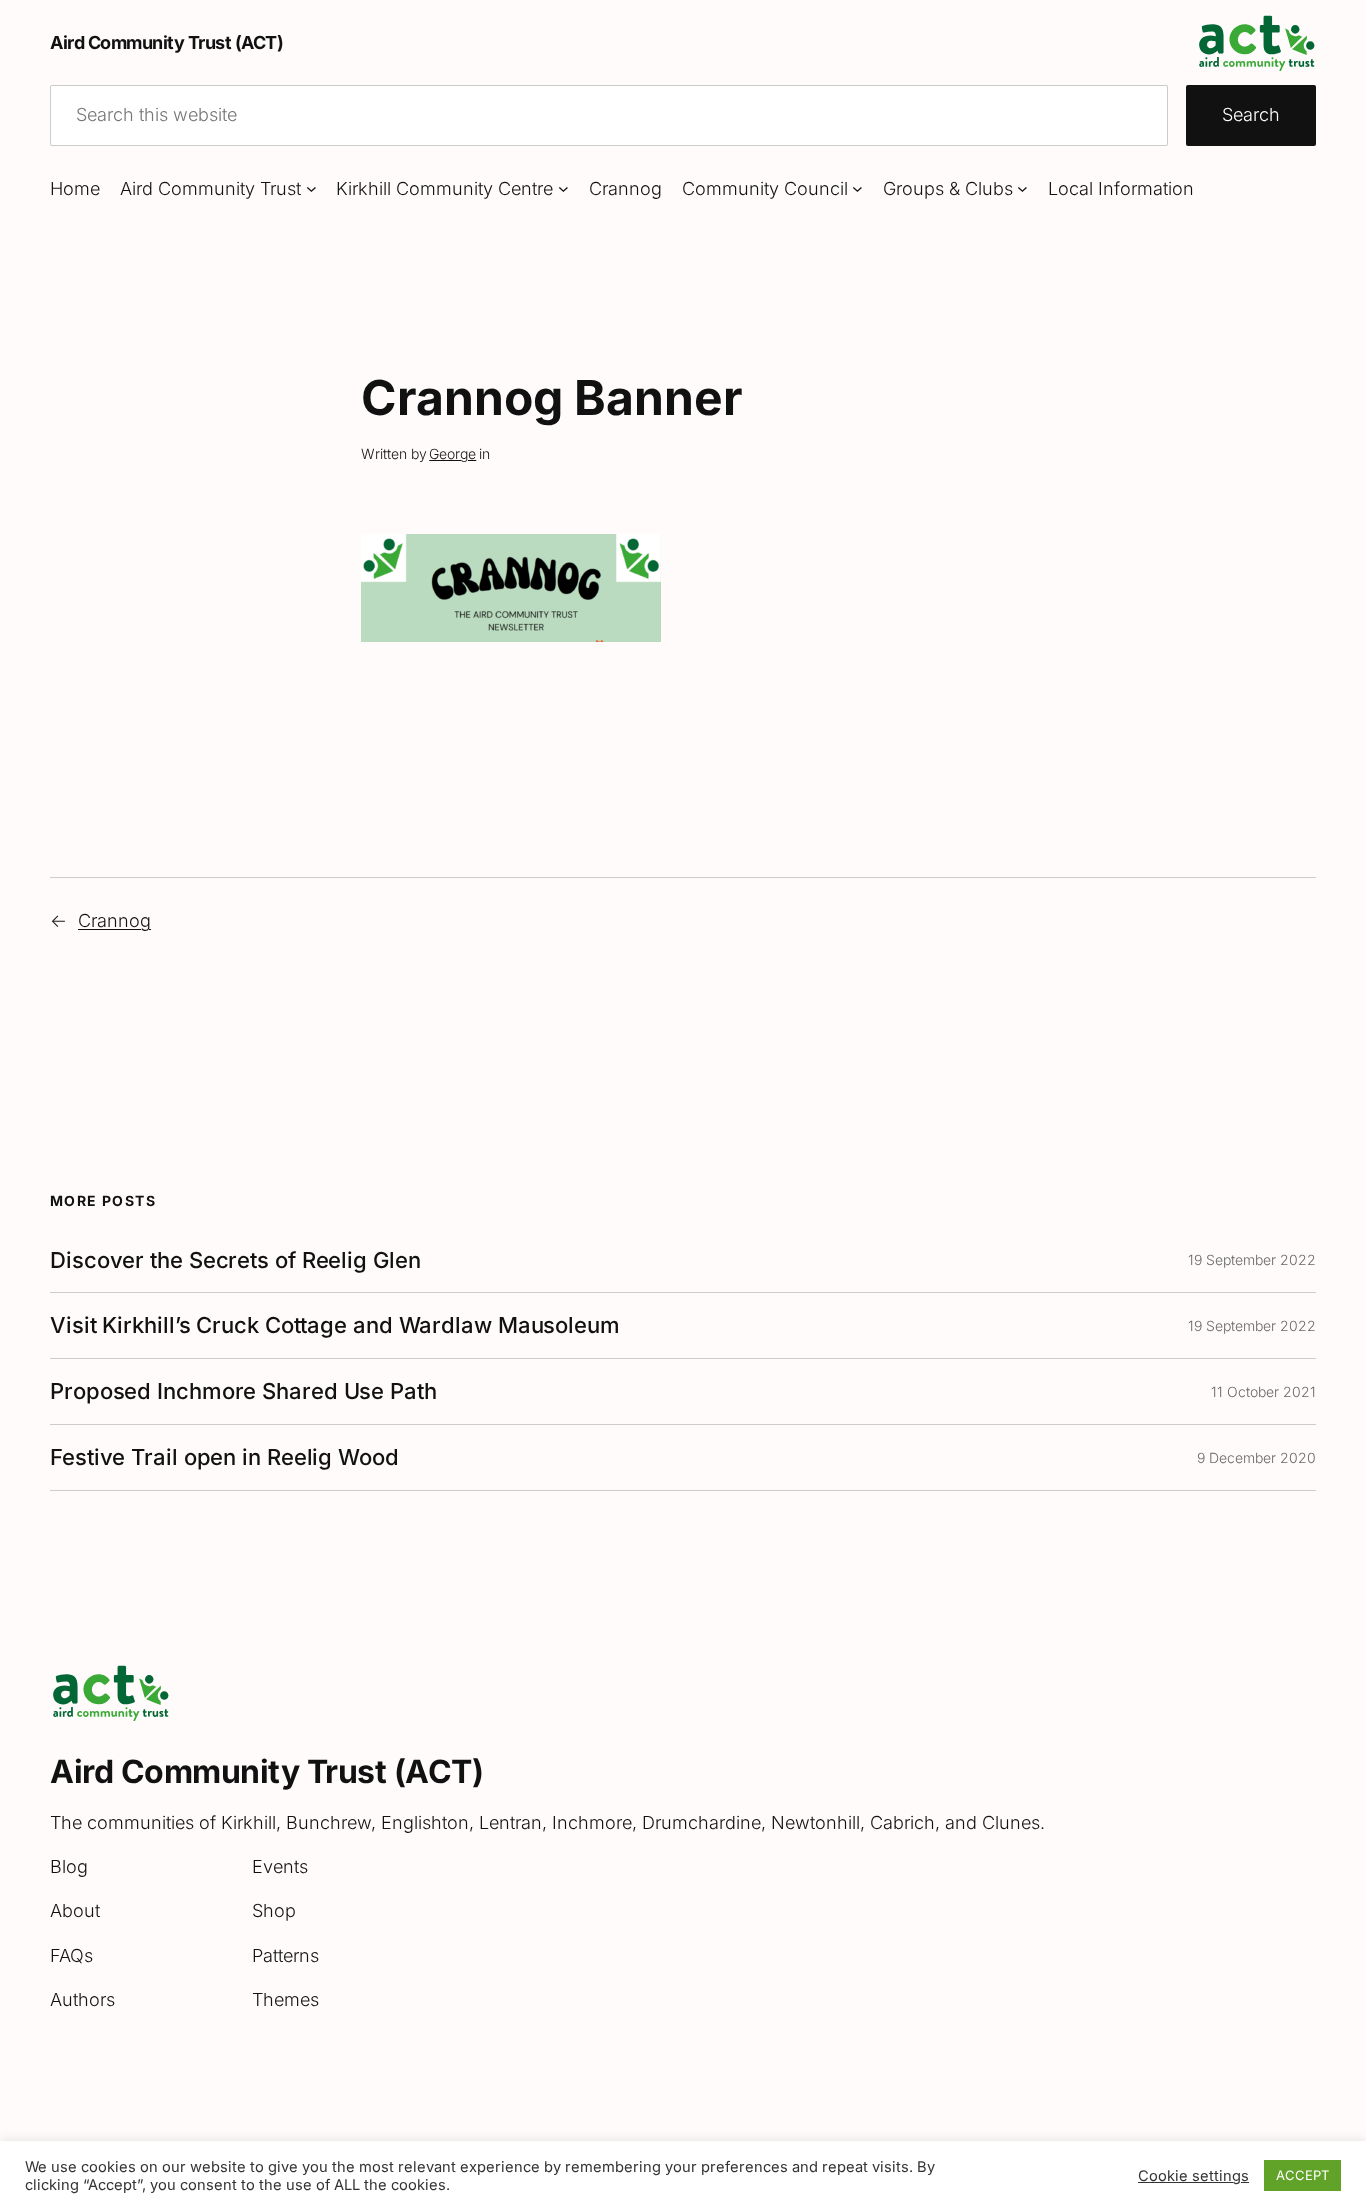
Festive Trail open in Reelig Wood (224, 1457)
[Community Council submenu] (857, 188)
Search (1251, 114)
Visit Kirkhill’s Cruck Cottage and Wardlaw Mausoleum (335, 1325)
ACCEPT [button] (1302, 2175)
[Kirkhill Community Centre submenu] (563, 188)
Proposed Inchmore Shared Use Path (243, 1391)
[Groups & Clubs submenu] (1022, 188)
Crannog (114, 920)
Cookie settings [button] (1193, 2176)
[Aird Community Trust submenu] (311, 188)
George (452, 453)
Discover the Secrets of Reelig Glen (235, 1260)
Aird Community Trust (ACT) (166, 42)
